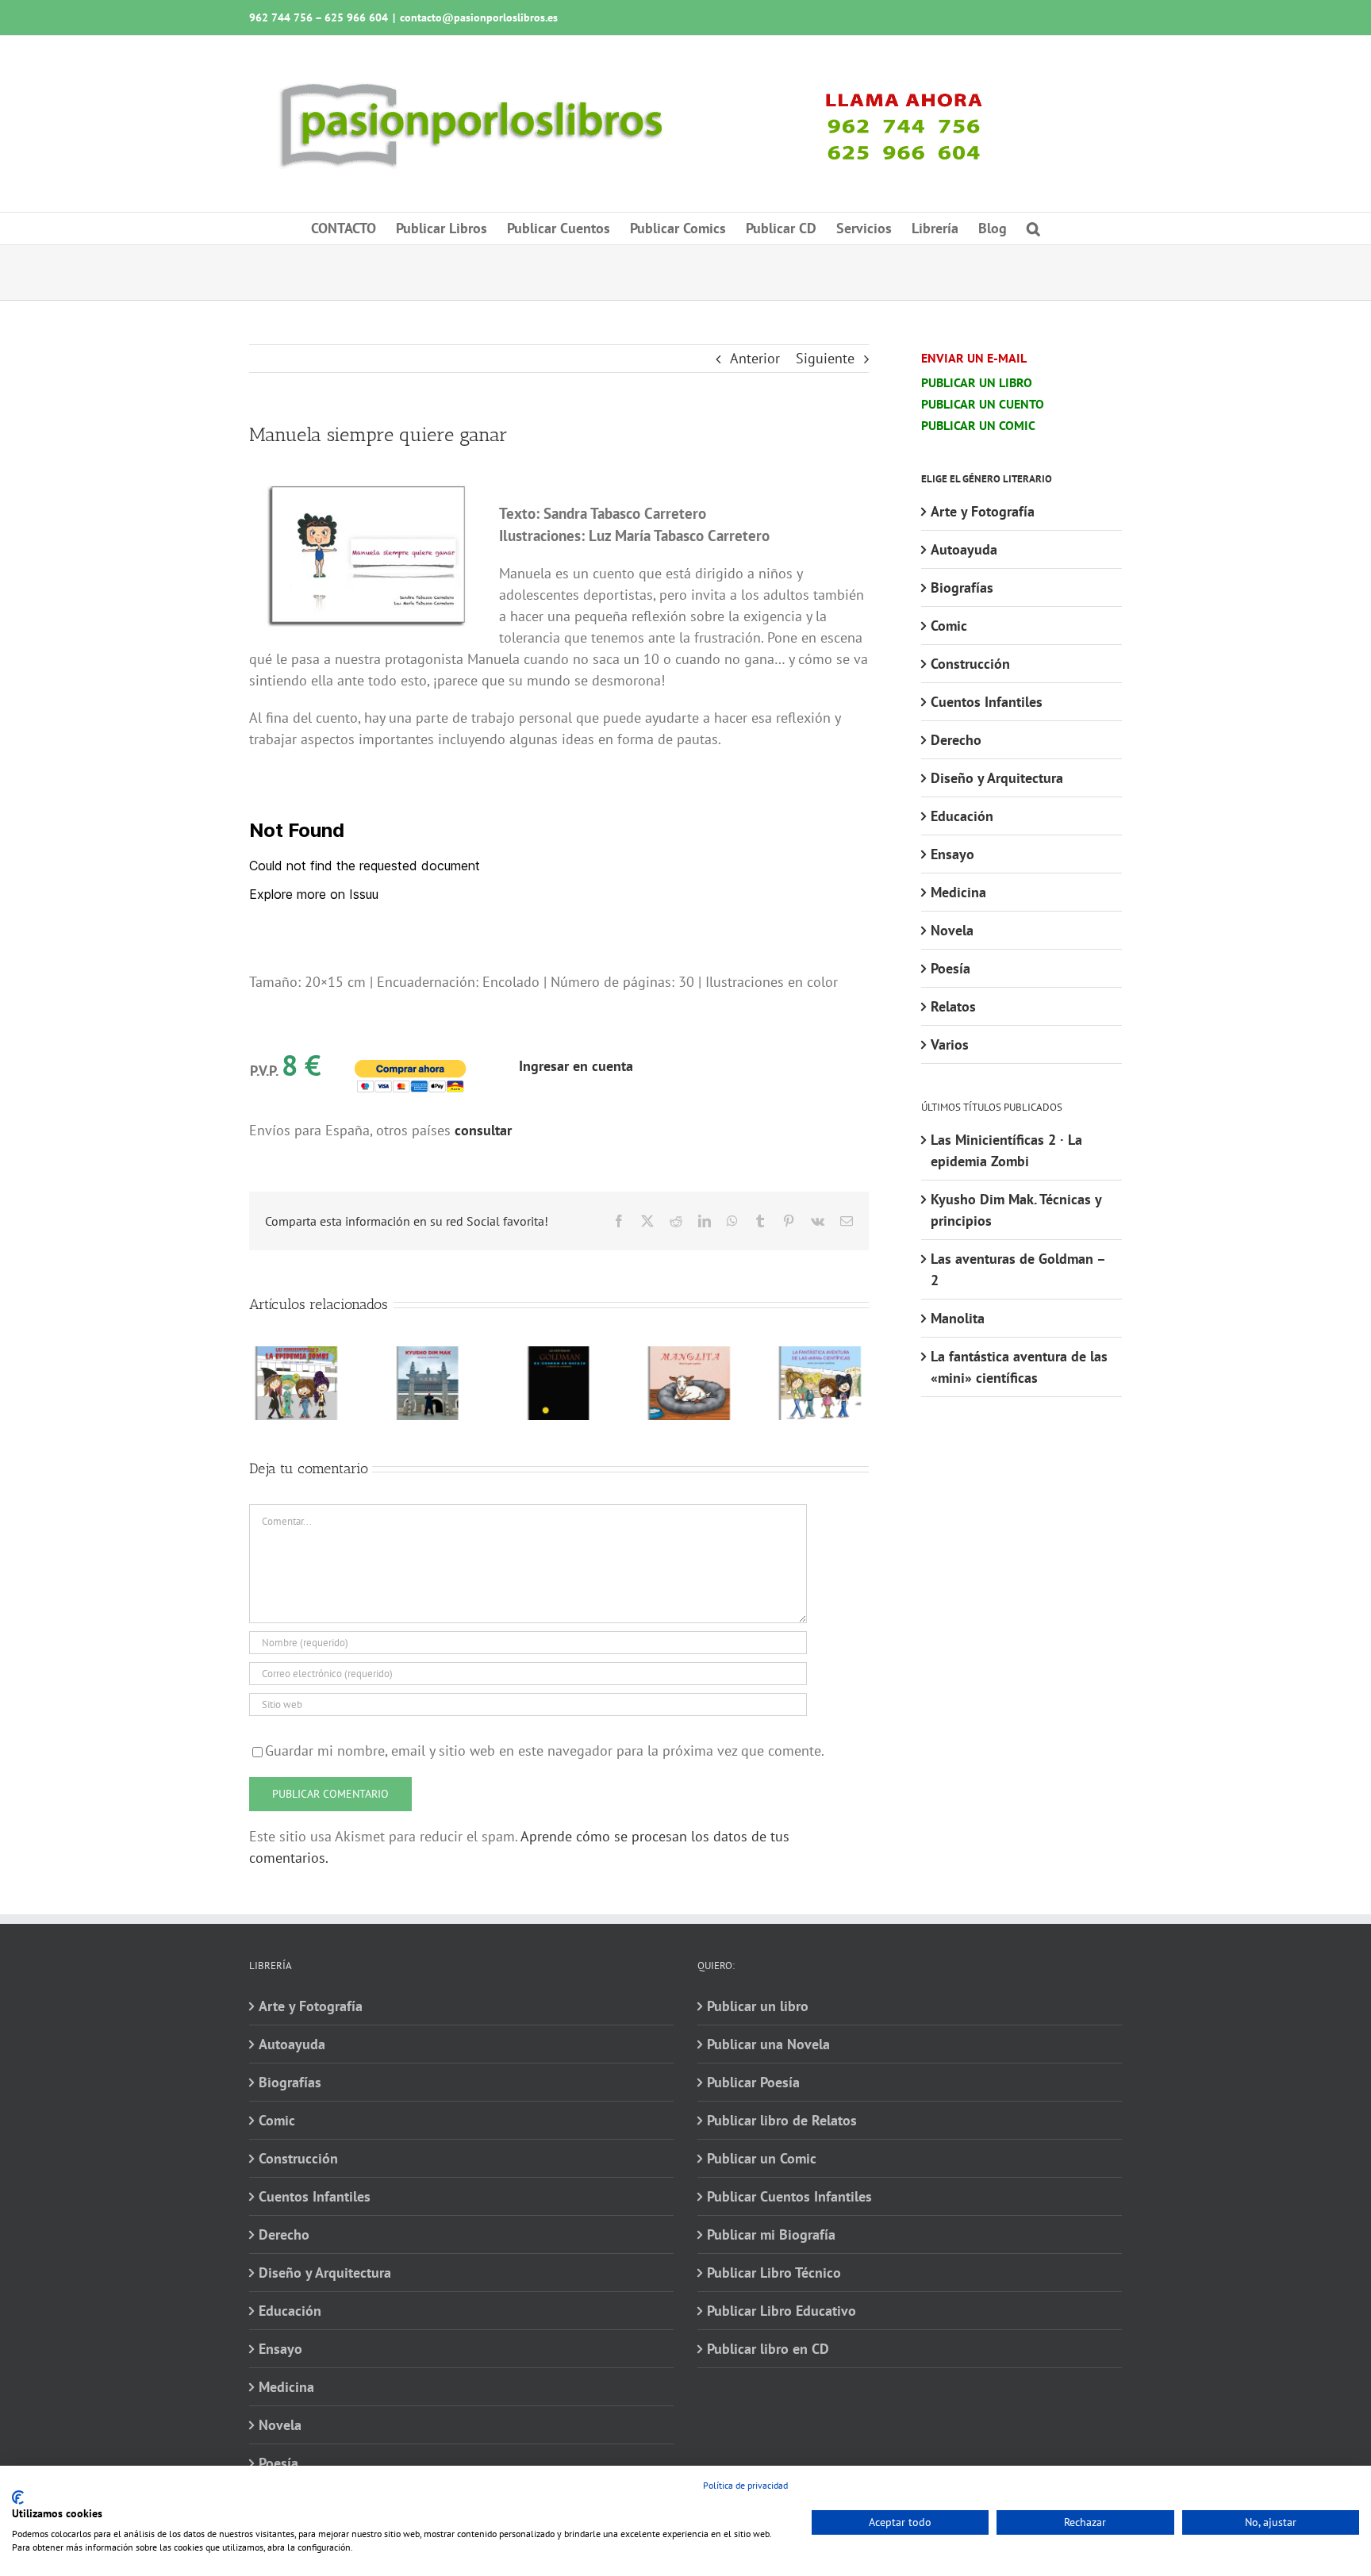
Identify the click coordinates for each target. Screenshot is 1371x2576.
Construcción (970, 664)
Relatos (953, 1006)
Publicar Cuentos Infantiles (789, 2196)
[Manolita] (690, 1355)
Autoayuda (964, 549)
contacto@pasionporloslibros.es (479, 17)
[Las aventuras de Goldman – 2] (559, 1355)
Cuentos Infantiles (987, 702)
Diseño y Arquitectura (997, 778)
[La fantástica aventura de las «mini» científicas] (821, 1355)
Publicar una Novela (768, 2044)
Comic (949, 626)
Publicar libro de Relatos (782, 2120)
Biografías (962, 587)
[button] (1033, 228)
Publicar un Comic (762, 2158)
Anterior (755, 358)
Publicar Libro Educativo (782, 2311)
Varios (950, 1044)
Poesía (950, 968)
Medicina (958, 892)
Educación (962, 816)
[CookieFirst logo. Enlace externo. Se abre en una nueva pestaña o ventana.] (18, 2497)
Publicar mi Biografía (771, 2234)
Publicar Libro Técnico (774, 2273)
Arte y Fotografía (983, 511)
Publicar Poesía (753, 2082)
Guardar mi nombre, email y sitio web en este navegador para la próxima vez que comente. (545, 1751)
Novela (952, 930)
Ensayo (952, 854)
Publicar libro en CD (768, 2349)
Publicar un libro (758, 2006)
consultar (483, 1130)
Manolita (958, 1318)
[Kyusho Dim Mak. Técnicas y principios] (428, 1355)
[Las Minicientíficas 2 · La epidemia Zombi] (297, 1355)
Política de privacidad (745, 2485)
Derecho (956, 740)
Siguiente (825, 358)
